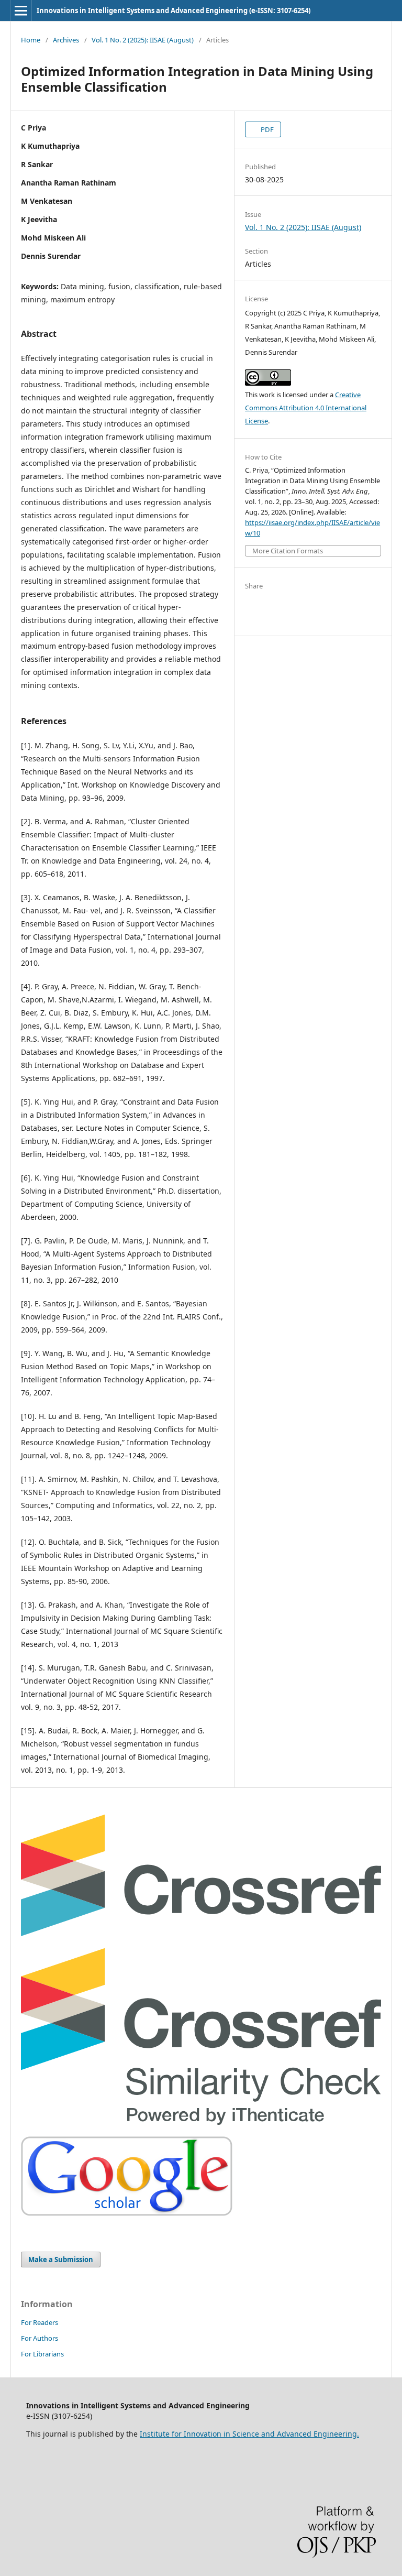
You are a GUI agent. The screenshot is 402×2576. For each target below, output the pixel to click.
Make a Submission (61, 2260)
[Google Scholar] (127, 2213)
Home (31, 40)
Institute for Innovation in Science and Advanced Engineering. (249, 2434)
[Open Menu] (21, 10)
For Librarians (42, 2354)
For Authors (40, 2338)
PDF (266, 129)
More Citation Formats (288, 551)
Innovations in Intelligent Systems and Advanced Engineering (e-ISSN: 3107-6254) (174, 10)
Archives (66, 40)
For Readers (40, 2322)
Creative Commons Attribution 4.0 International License (306, 408)
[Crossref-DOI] (201, 1933)
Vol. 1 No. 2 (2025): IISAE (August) (143, 40)
